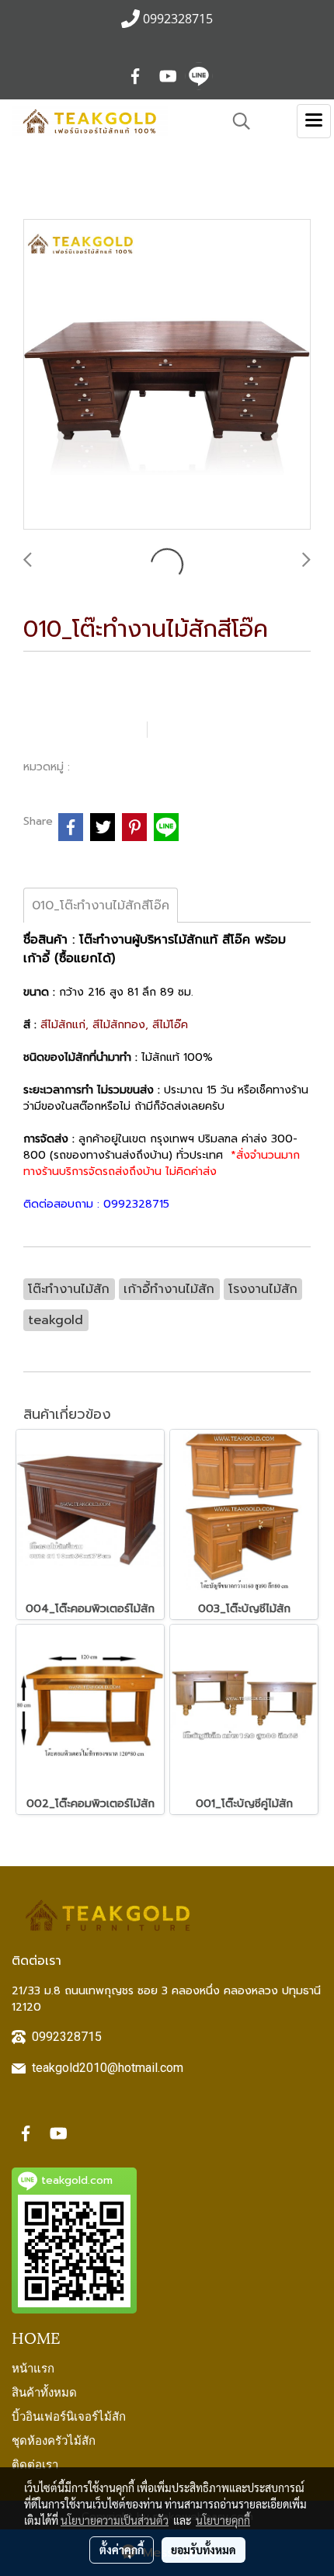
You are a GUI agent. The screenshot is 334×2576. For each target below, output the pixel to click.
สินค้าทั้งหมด (44, 2391)
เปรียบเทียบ (206, 729)
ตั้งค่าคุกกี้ (122, 2550)
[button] (236, 121)
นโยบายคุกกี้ (223, 2520)
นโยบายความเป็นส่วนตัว (115, 2520)
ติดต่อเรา (35, 2463)
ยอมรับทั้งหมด (204, 2550)
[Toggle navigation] (314, 121)
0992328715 (67, 2037)
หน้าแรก (33, 2367)
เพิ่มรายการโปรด (83, 729)
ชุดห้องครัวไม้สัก (54, 2439)
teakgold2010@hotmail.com (108, 2068)
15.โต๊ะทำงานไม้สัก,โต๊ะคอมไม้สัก (158, 767)
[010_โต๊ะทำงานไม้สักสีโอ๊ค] (167, 375)
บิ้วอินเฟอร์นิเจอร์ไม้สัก (69, 2415)
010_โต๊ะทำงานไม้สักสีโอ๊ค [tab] (101, 906)
